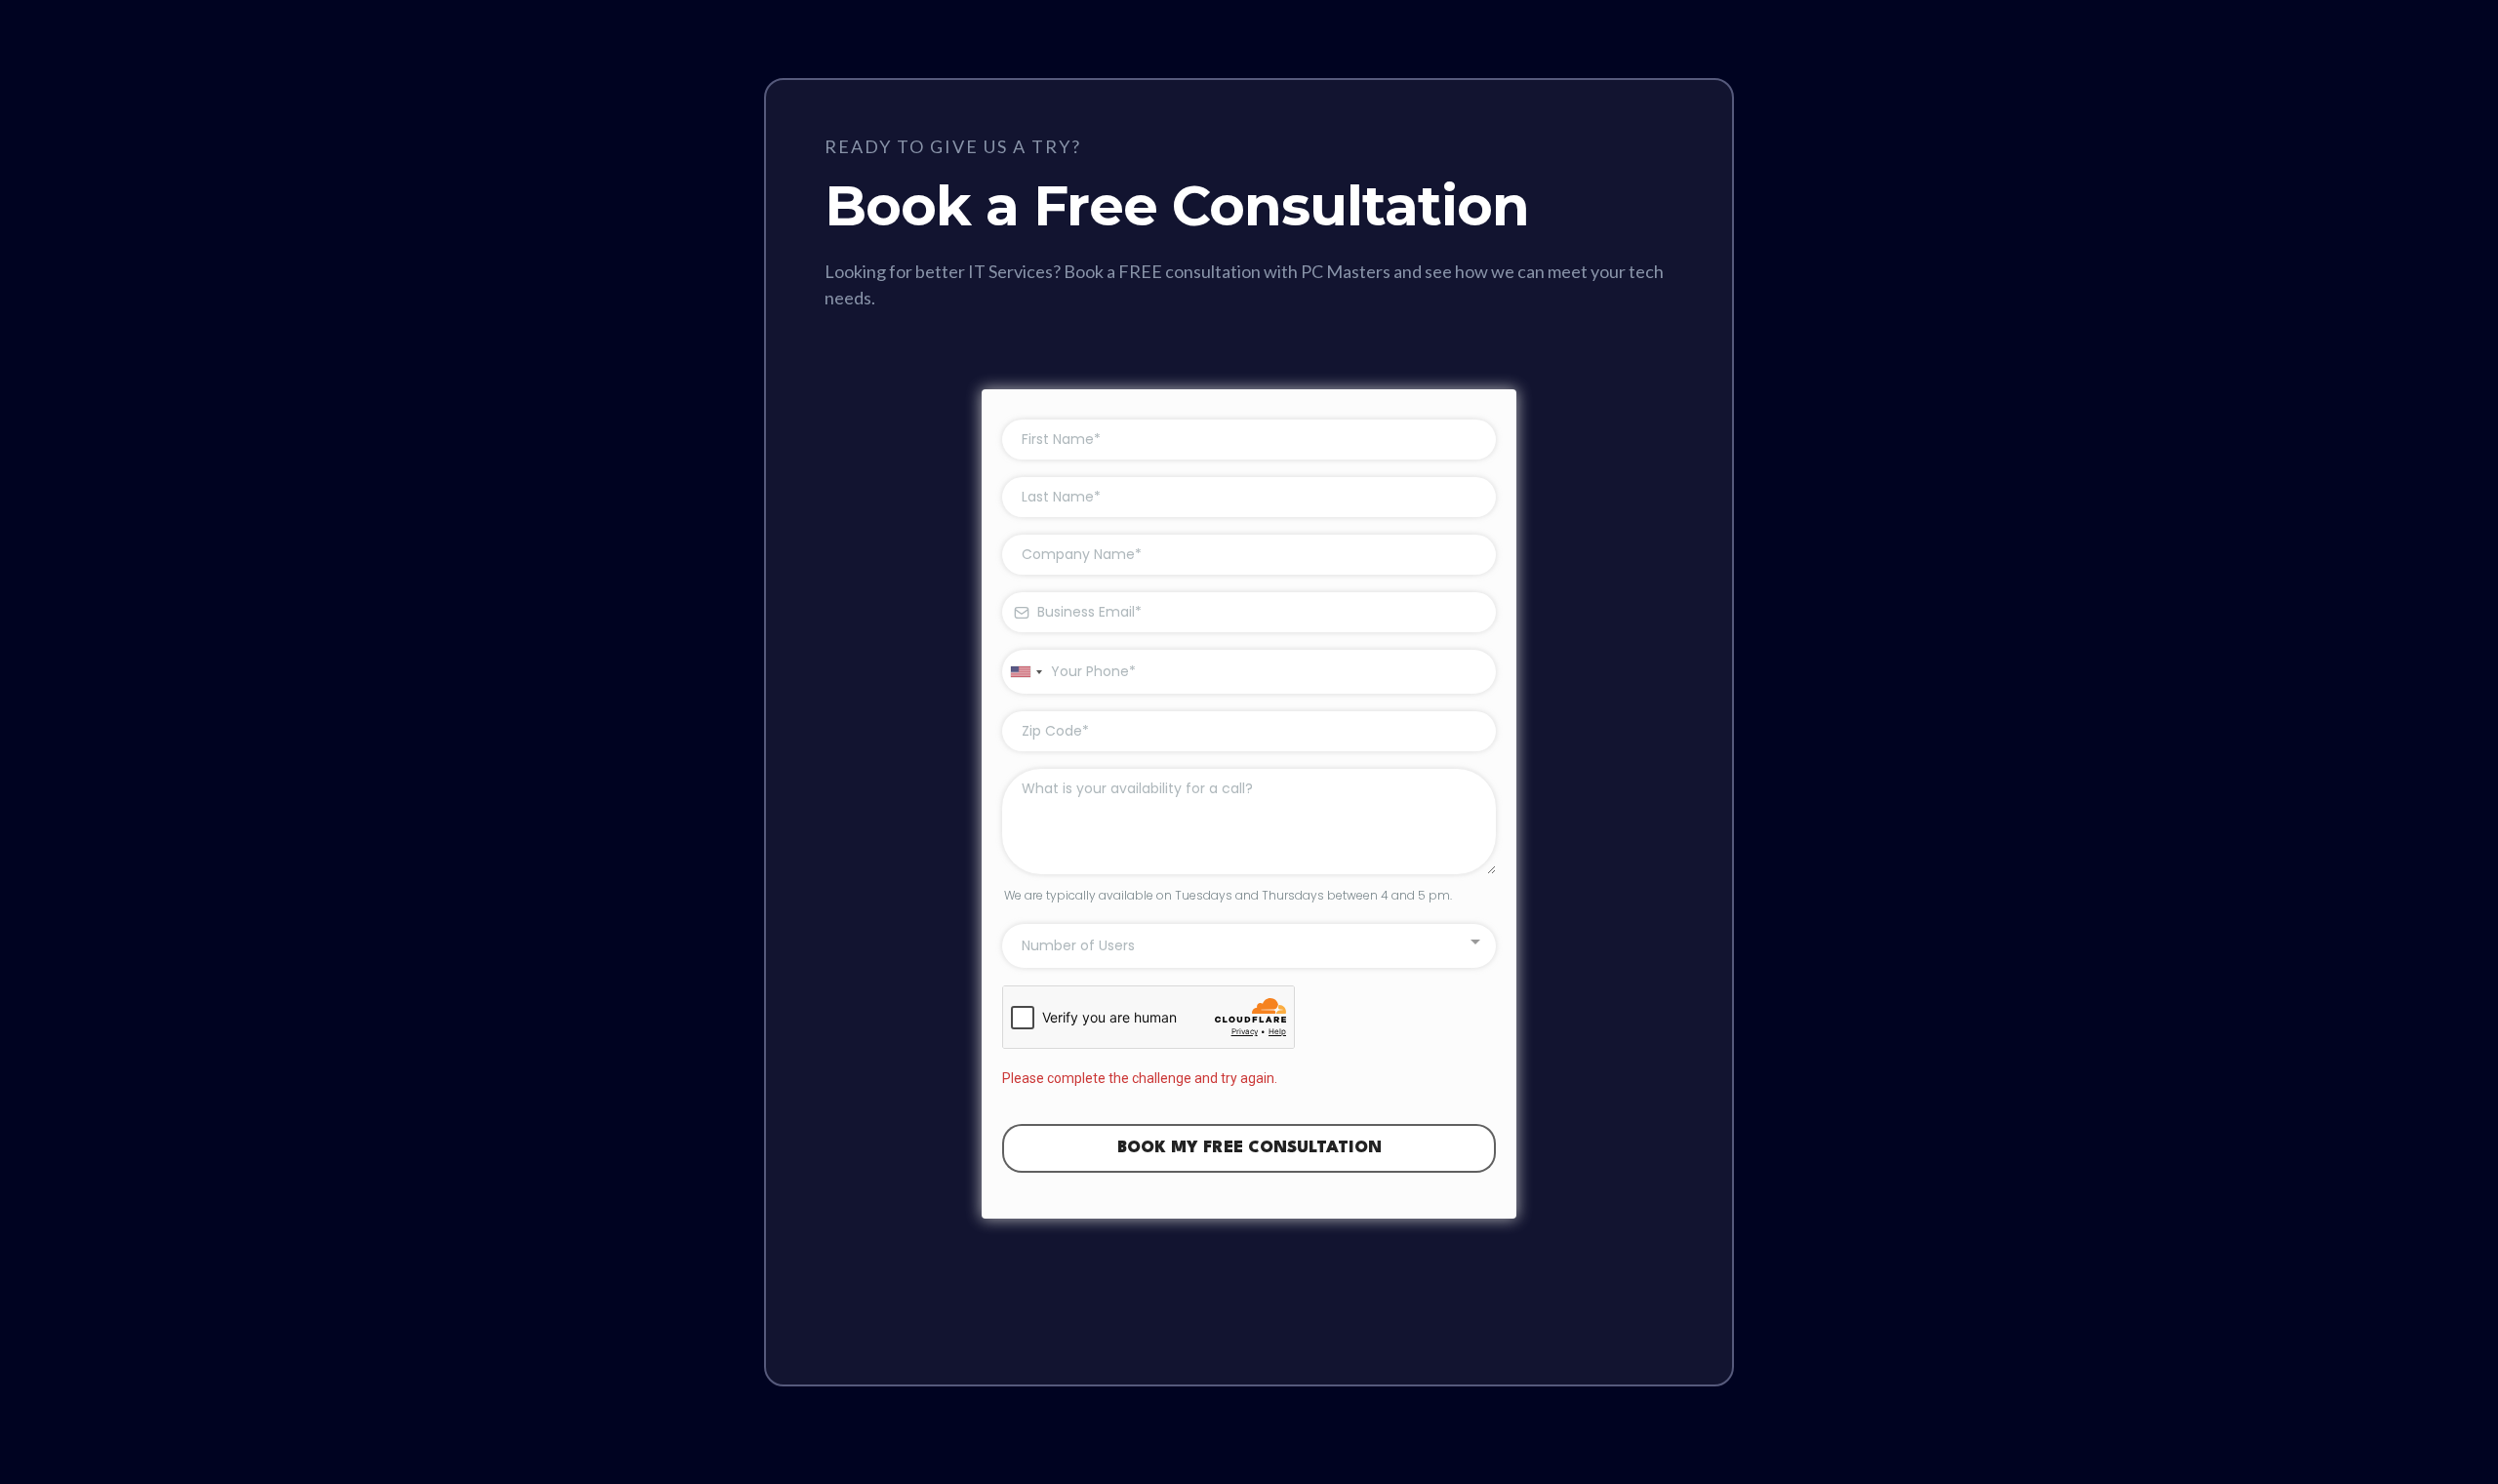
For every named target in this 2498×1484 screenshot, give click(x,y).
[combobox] (1026, 672)
